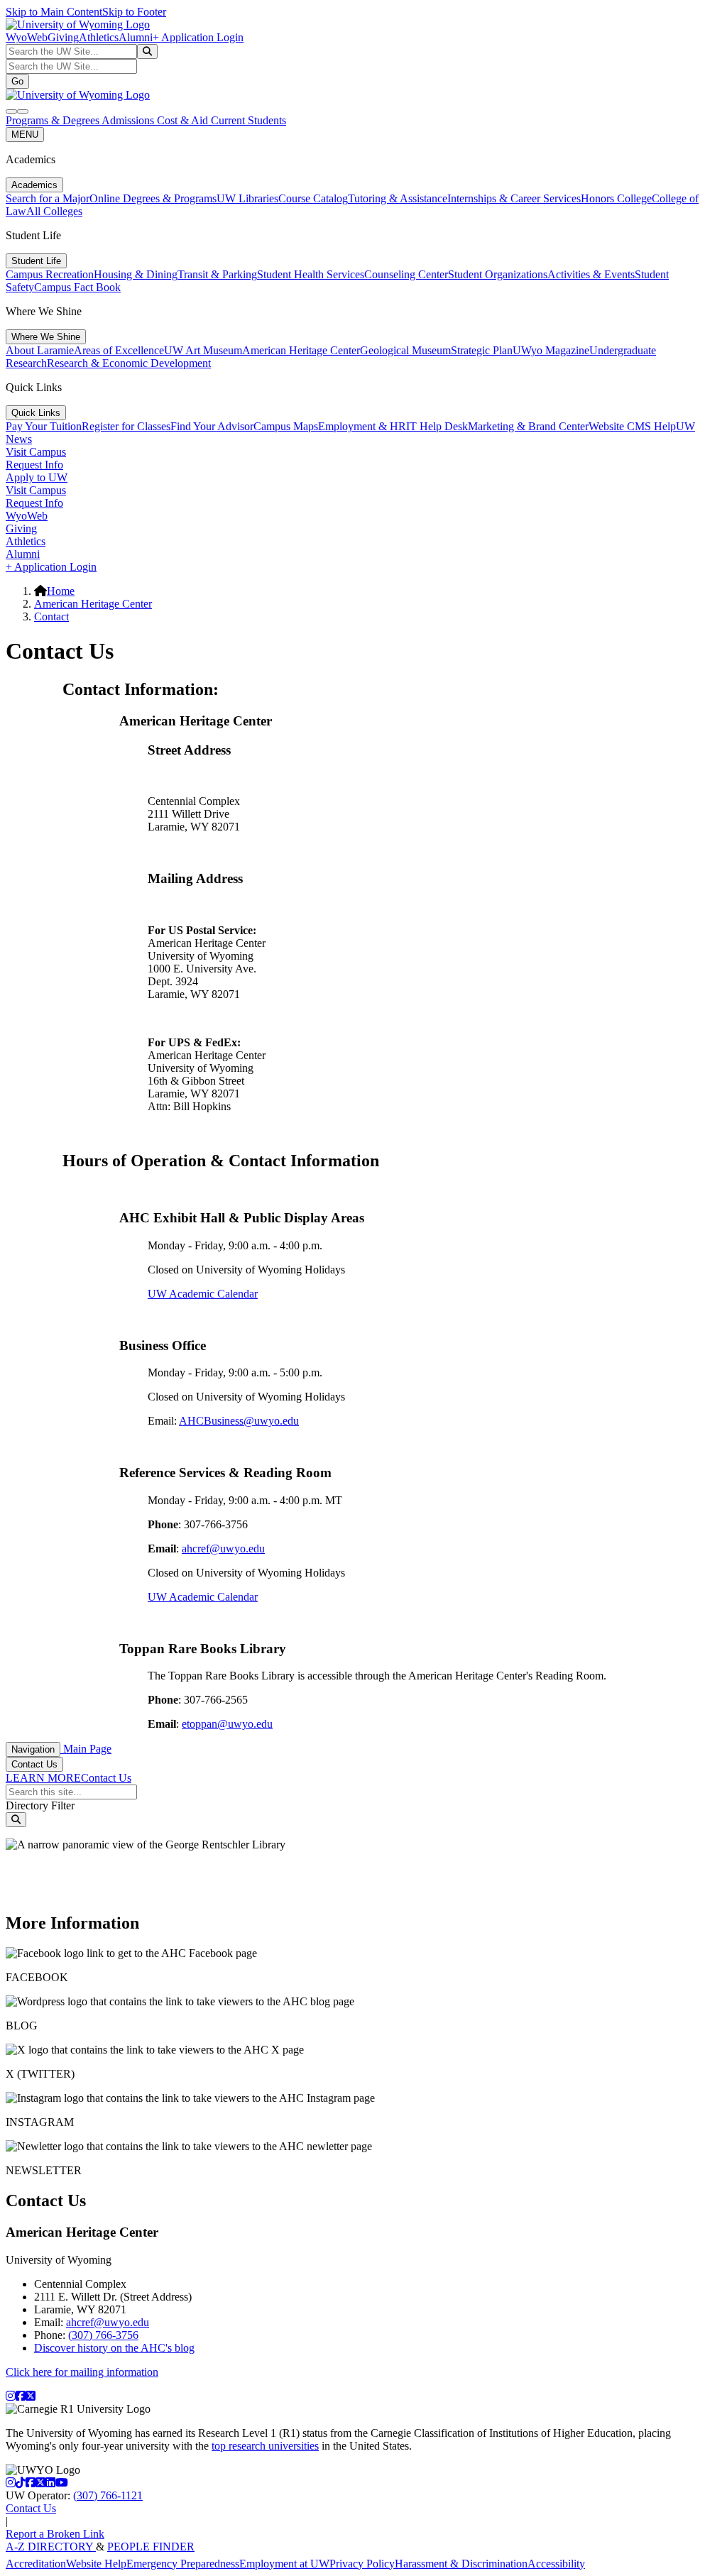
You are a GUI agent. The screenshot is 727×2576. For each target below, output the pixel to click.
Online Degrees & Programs (153, 198)
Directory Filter (40, 1805)
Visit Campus (36, 452)
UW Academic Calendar (203, 1294)
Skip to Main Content (54, 12)
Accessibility (556, 2564)
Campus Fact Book (77, 287)
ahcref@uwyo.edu (108, 2322)
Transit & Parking (217, 274)
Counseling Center (406, 274)
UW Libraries (247, 198)
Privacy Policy (362, 2564)
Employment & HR (362, 426)
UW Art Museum (203, 350)
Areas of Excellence (119, 350)
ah (187, 1549)
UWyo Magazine (551, 350)
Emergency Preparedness (183, 2564)
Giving (63, 37)
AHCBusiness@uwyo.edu (239, 1421)
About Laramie (40, 350)
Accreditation (36, 2564)
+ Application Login (198, 37)
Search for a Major (48, 198)
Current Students (248, 120)
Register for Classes (126, 426)
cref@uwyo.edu (229, 1549)
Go (17, 81)
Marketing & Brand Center (528, 426)
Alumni (136, 37)
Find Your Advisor (212, 426)
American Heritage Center (301, 350)
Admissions (129, 120)
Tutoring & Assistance (398, 198)
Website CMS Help (632, 426)
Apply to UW (37, 477)
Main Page (86, 1749)
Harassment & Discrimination (461, 2564)
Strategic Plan (482, 350)
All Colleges (54, 211)
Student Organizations (498, 274)
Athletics (99, 37)
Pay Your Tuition (44, 426)
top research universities (265, 2446)
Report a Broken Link (55, 2534)
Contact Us (34, 1764)
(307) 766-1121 (108, 2495)
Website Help (96, 2564)
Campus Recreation (50, 274)
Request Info (34, 465)
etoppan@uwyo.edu (227, 1724)
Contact (51, 616)
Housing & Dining (136, 274)
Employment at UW (284, 2564)
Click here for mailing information (82, 2372)
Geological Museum (405, 350)
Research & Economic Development (129, 363)
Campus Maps (286, 426)
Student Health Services (311, 274)
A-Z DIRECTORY (51, 2547)
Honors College (616, 198)
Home (61, 591)
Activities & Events (591, 274)
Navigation (33, 1749)
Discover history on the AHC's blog (114, 2348)
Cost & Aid (184, 120)
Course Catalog (313, 198)
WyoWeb (27, 37)
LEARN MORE (43, 1778)
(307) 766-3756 (103, 2335)
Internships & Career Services (514, 198)
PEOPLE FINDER (151, 2547)
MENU (25, 135)
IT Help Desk (437, 426)
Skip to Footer (134, 12)
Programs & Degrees (54, 120)
